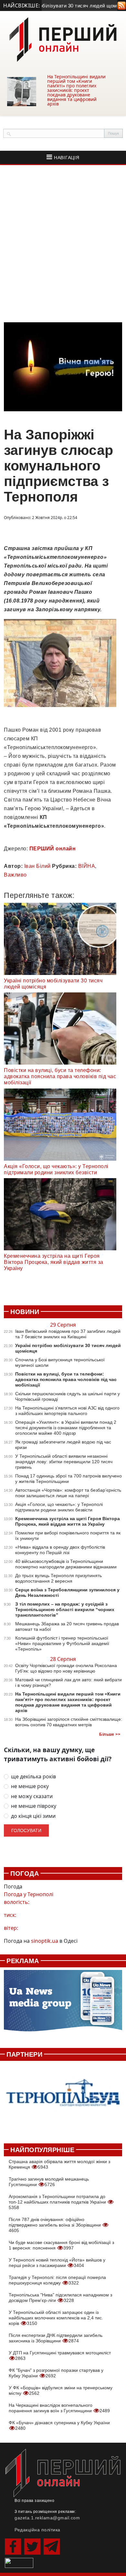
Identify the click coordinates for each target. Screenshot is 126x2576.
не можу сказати (32, 1796)
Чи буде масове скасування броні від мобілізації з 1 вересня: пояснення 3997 (61, 2245)
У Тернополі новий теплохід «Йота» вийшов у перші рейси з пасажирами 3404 (57, 2263)
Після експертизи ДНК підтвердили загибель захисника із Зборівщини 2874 (56, 2338)
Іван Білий (37, 866)
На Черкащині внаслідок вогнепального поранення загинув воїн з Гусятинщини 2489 (59, 2408)
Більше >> (110, 1734)
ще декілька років (33, 1777)
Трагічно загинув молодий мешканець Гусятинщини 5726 (49, 2182)
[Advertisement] (63, 244)
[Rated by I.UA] (19, 2562)
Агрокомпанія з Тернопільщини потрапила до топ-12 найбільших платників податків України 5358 (58, 2202)
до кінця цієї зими (33, 1816)
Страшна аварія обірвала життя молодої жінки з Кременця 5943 (59, 2164)
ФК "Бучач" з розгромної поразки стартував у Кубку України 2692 (56, 2373)
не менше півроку (34, 1806)
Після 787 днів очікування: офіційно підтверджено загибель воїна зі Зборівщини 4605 (55, 2225)
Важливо (15, 875)
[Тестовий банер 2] (63, 2099)
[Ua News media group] (63, 2004)
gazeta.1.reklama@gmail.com (47, 2518)
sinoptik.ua (45, 1941)
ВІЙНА (87, 866)
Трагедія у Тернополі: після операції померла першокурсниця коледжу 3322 (57, 2280)
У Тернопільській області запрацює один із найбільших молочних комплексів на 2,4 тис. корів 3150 (56, 2318)
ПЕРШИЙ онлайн (53, 849)
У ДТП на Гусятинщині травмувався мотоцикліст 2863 (60, 2355)
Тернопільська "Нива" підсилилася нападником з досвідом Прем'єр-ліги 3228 (60, 2298)
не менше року (30, 1786)
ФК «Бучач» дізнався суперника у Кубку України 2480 (59, 2425)
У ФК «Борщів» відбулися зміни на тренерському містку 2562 (61, 2390)
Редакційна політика (37, 2530)
